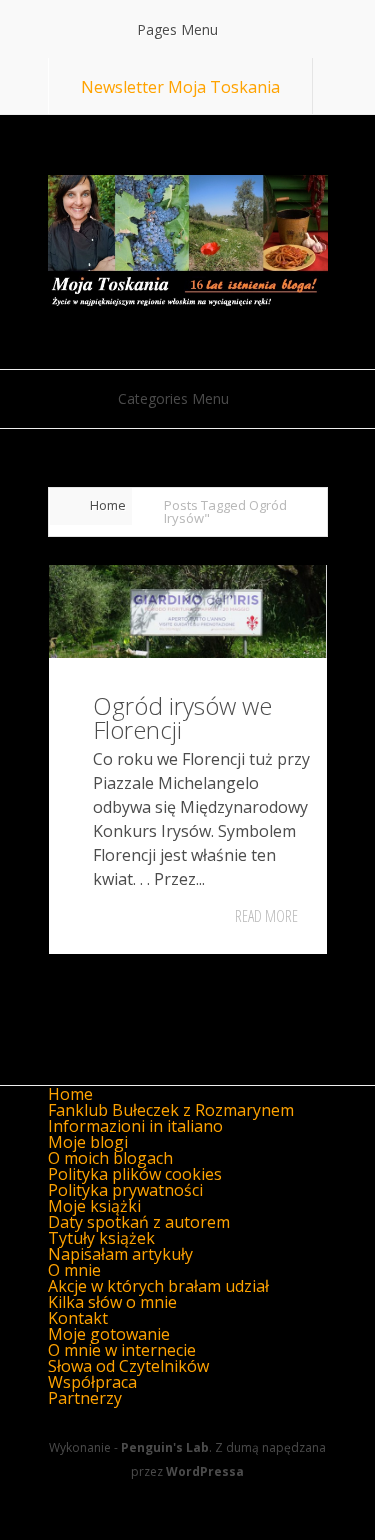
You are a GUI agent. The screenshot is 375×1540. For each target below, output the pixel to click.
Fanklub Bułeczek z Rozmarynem (171, 1110)
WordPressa (205, 1471)
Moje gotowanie (109, 1334)
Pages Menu (177, 29)
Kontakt (78, 1318)
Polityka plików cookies (135, 1174)
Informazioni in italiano (135, 1126)
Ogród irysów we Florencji (182, 717)
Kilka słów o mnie (112, 1302)
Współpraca (92, 1382)
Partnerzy (85, 1398)
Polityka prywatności (125, 1190)
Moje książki (94, 1206)
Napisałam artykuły (120, 1254)
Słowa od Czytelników (128, 1366)
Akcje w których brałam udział (158, 1286)
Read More (266, 916)
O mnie (74, 1270)
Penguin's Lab (165, 1447)
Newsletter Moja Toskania (180, 87)
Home (108, 505)
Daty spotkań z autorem (139, 1222)
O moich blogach (110, 1158)
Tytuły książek (101, 1238)
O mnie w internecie (122, 1350)
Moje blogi (88, 1142)
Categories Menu (173, 398)
